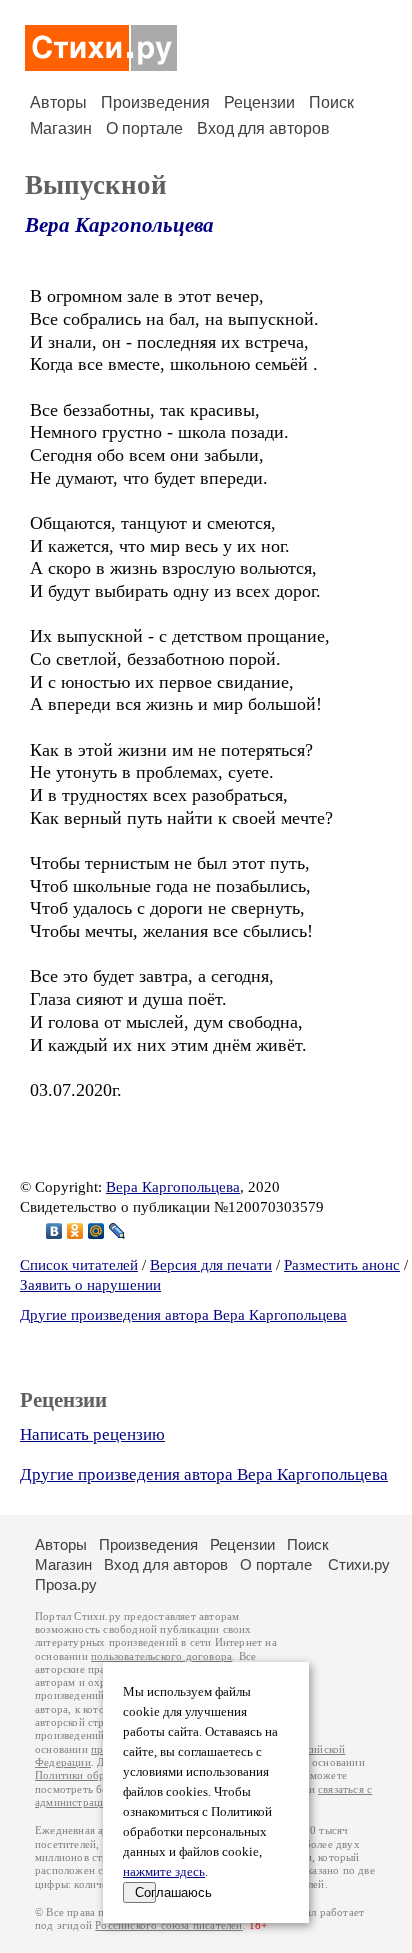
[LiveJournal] (117, 1231)
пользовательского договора (161, 1656)
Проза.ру (66, 1584)
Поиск (331, 102)
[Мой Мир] (96, 1231)
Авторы (58, 102)
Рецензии (259, 102)
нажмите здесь (164, 1872)
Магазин (61, 128)
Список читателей (79, 1265)
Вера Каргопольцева (119, 225)
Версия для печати (211, 1265)
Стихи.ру (359, 1564)
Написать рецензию (92, 1434)
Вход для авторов (263, 128)
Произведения (155, 102)
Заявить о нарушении (90, 1285)
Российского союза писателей (168, 1925)
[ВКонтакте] (54, 1231)
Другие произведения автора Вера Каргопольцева (183, 1315)
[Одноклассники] (75, 1231)
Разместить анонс (342, 1265)
